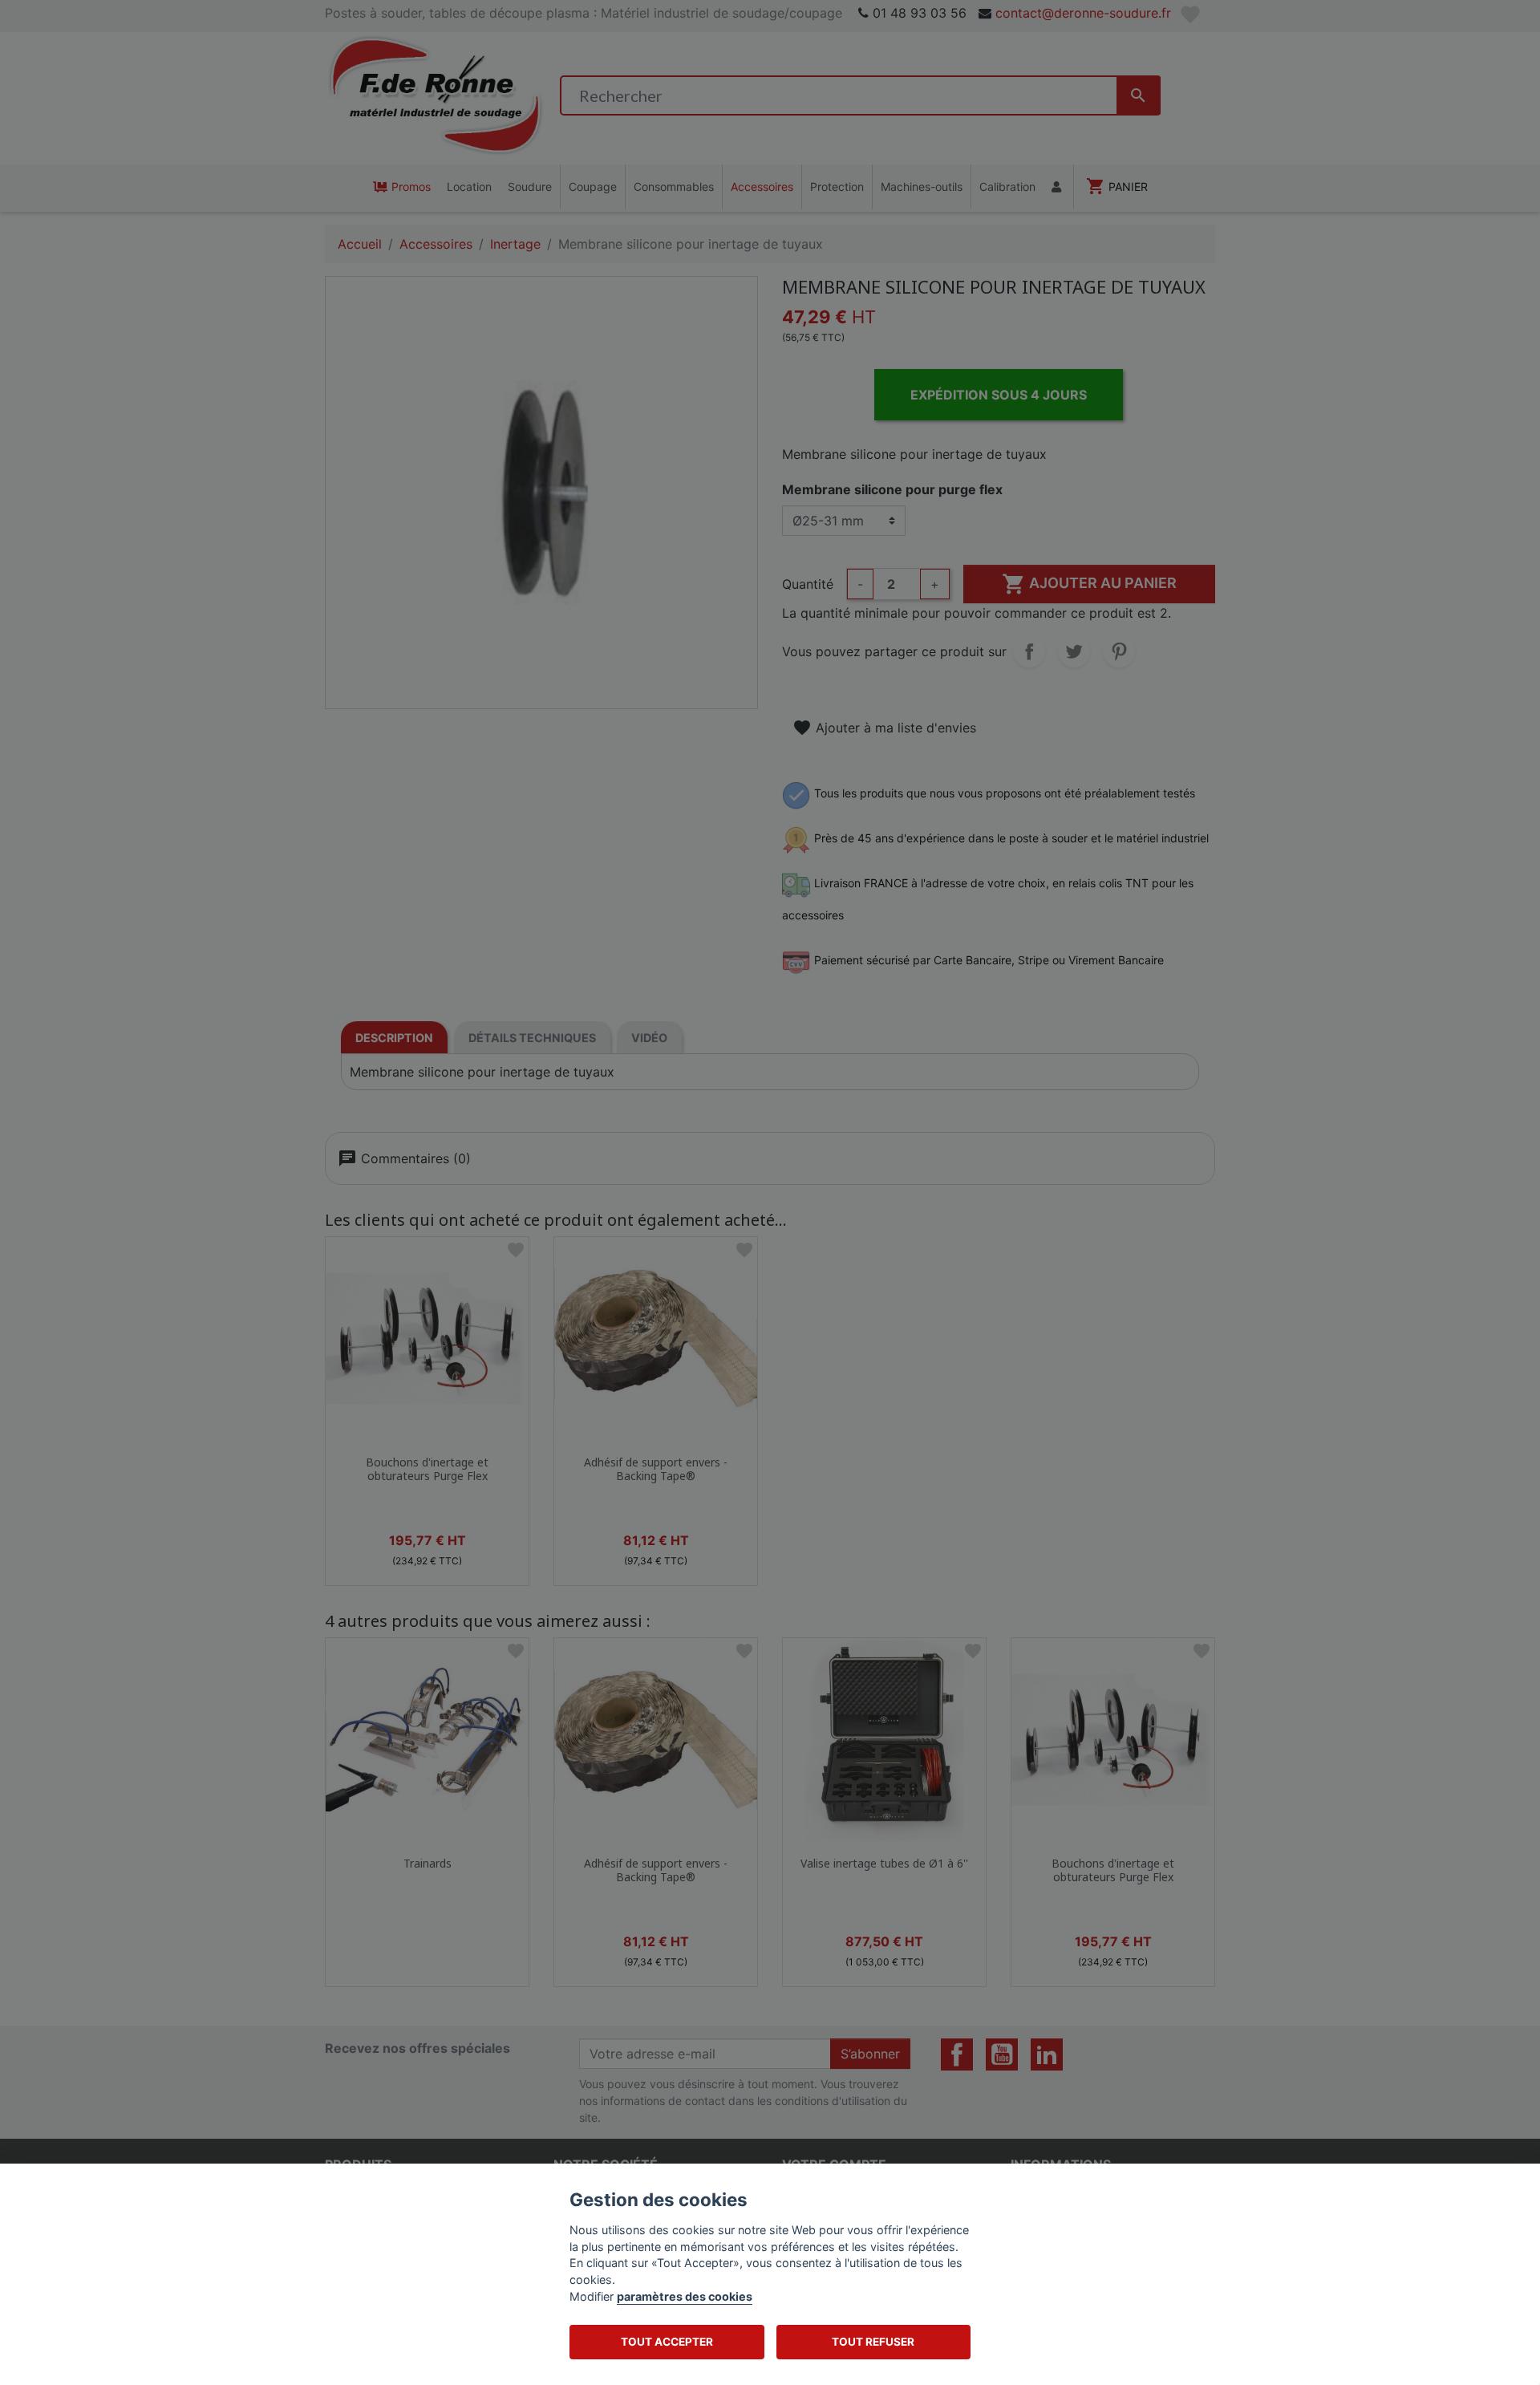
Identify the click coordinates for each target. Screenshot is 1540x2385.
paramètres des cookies (685, 2296)
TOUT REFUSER (873, 2342)
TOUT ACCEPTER (667, 2342)
